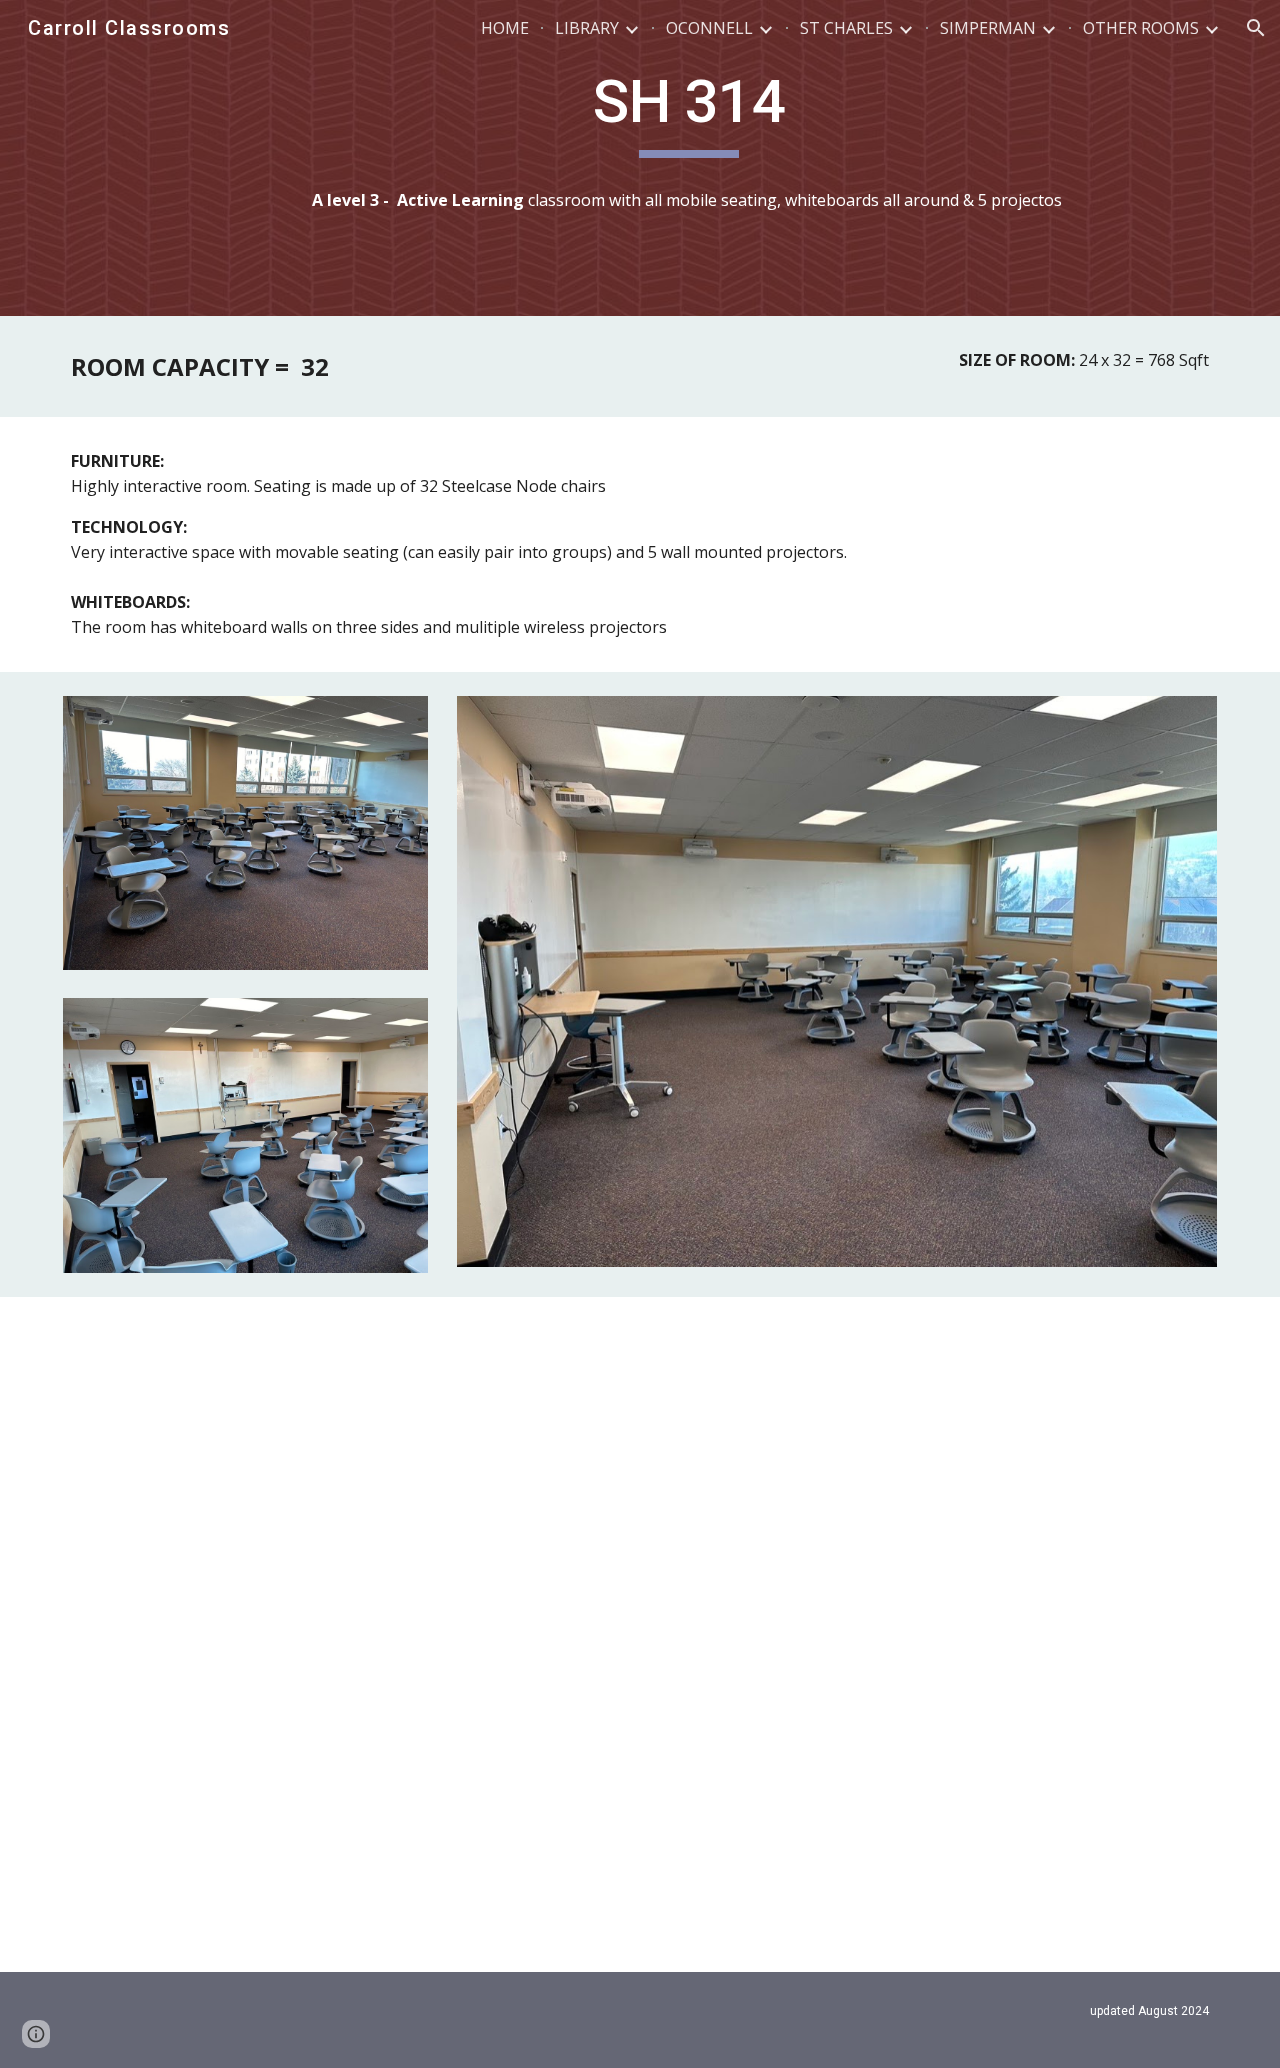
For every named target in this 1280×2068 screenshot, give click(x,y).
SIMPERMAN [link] (988, 28)
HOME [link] (505, 28)
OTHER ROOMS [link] (1141, 28)
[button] (1256, 28)
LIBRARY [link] (587, 28)
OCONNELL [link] (709, 28)
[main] (689, 111)
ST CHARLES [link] (846, 28)
